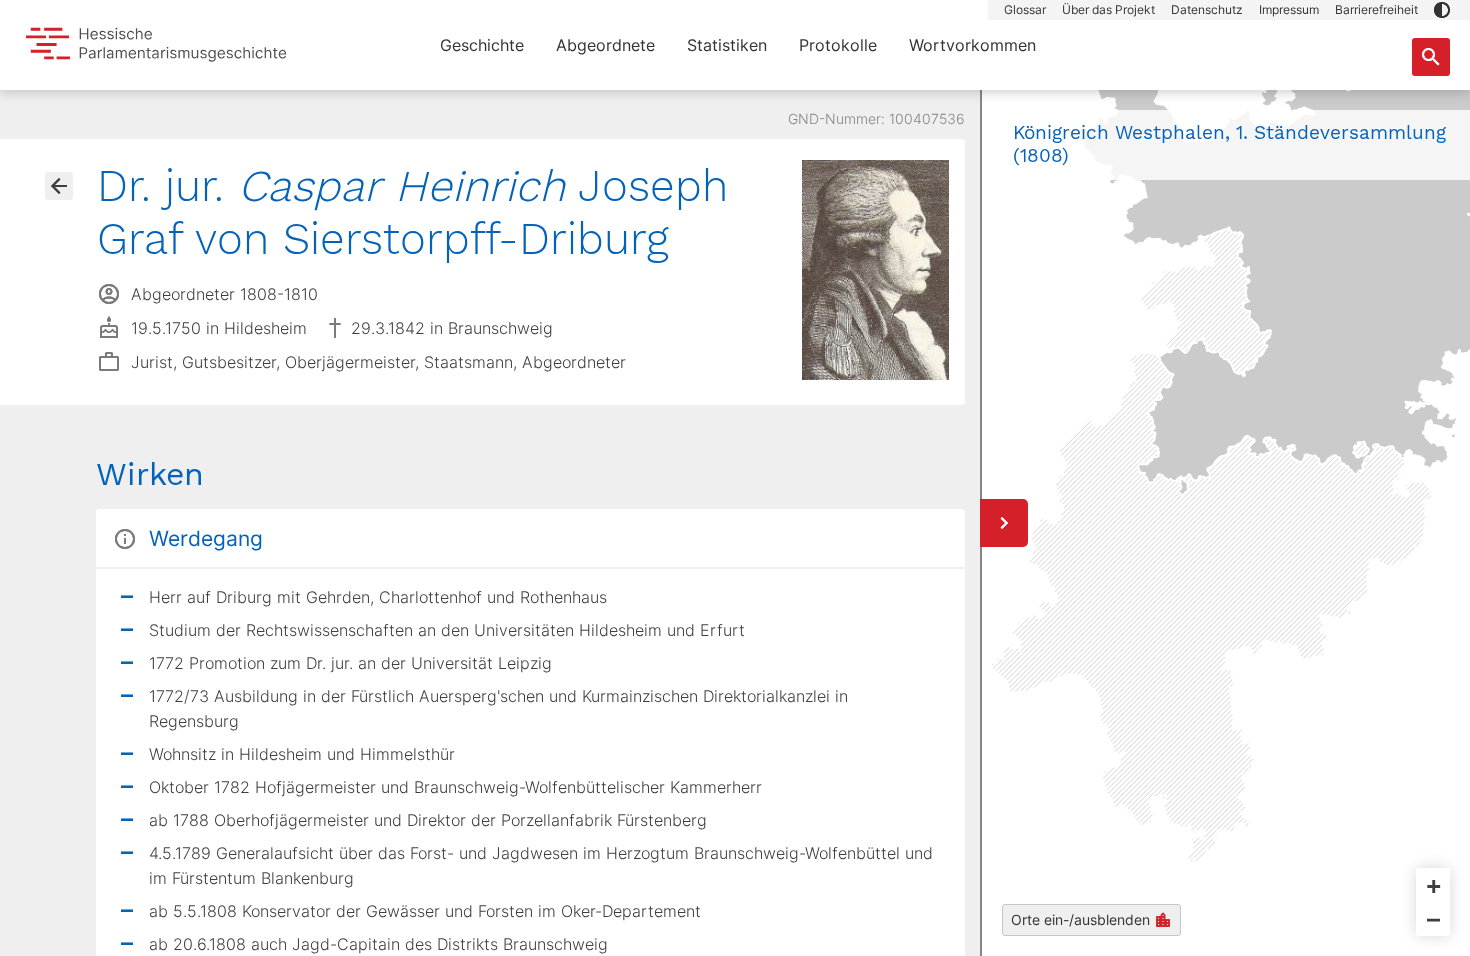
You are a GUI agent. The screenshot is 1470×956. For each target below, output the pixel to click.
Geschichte (482, 45)
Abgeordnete (605, 45)
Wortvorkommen (972, 45)
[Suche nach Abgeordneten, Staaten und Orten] (1431, 57)
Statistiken (727, 45)
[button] (1442, 10)
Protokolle (838, 45)
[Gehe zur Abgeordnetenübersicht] (59, 186)
